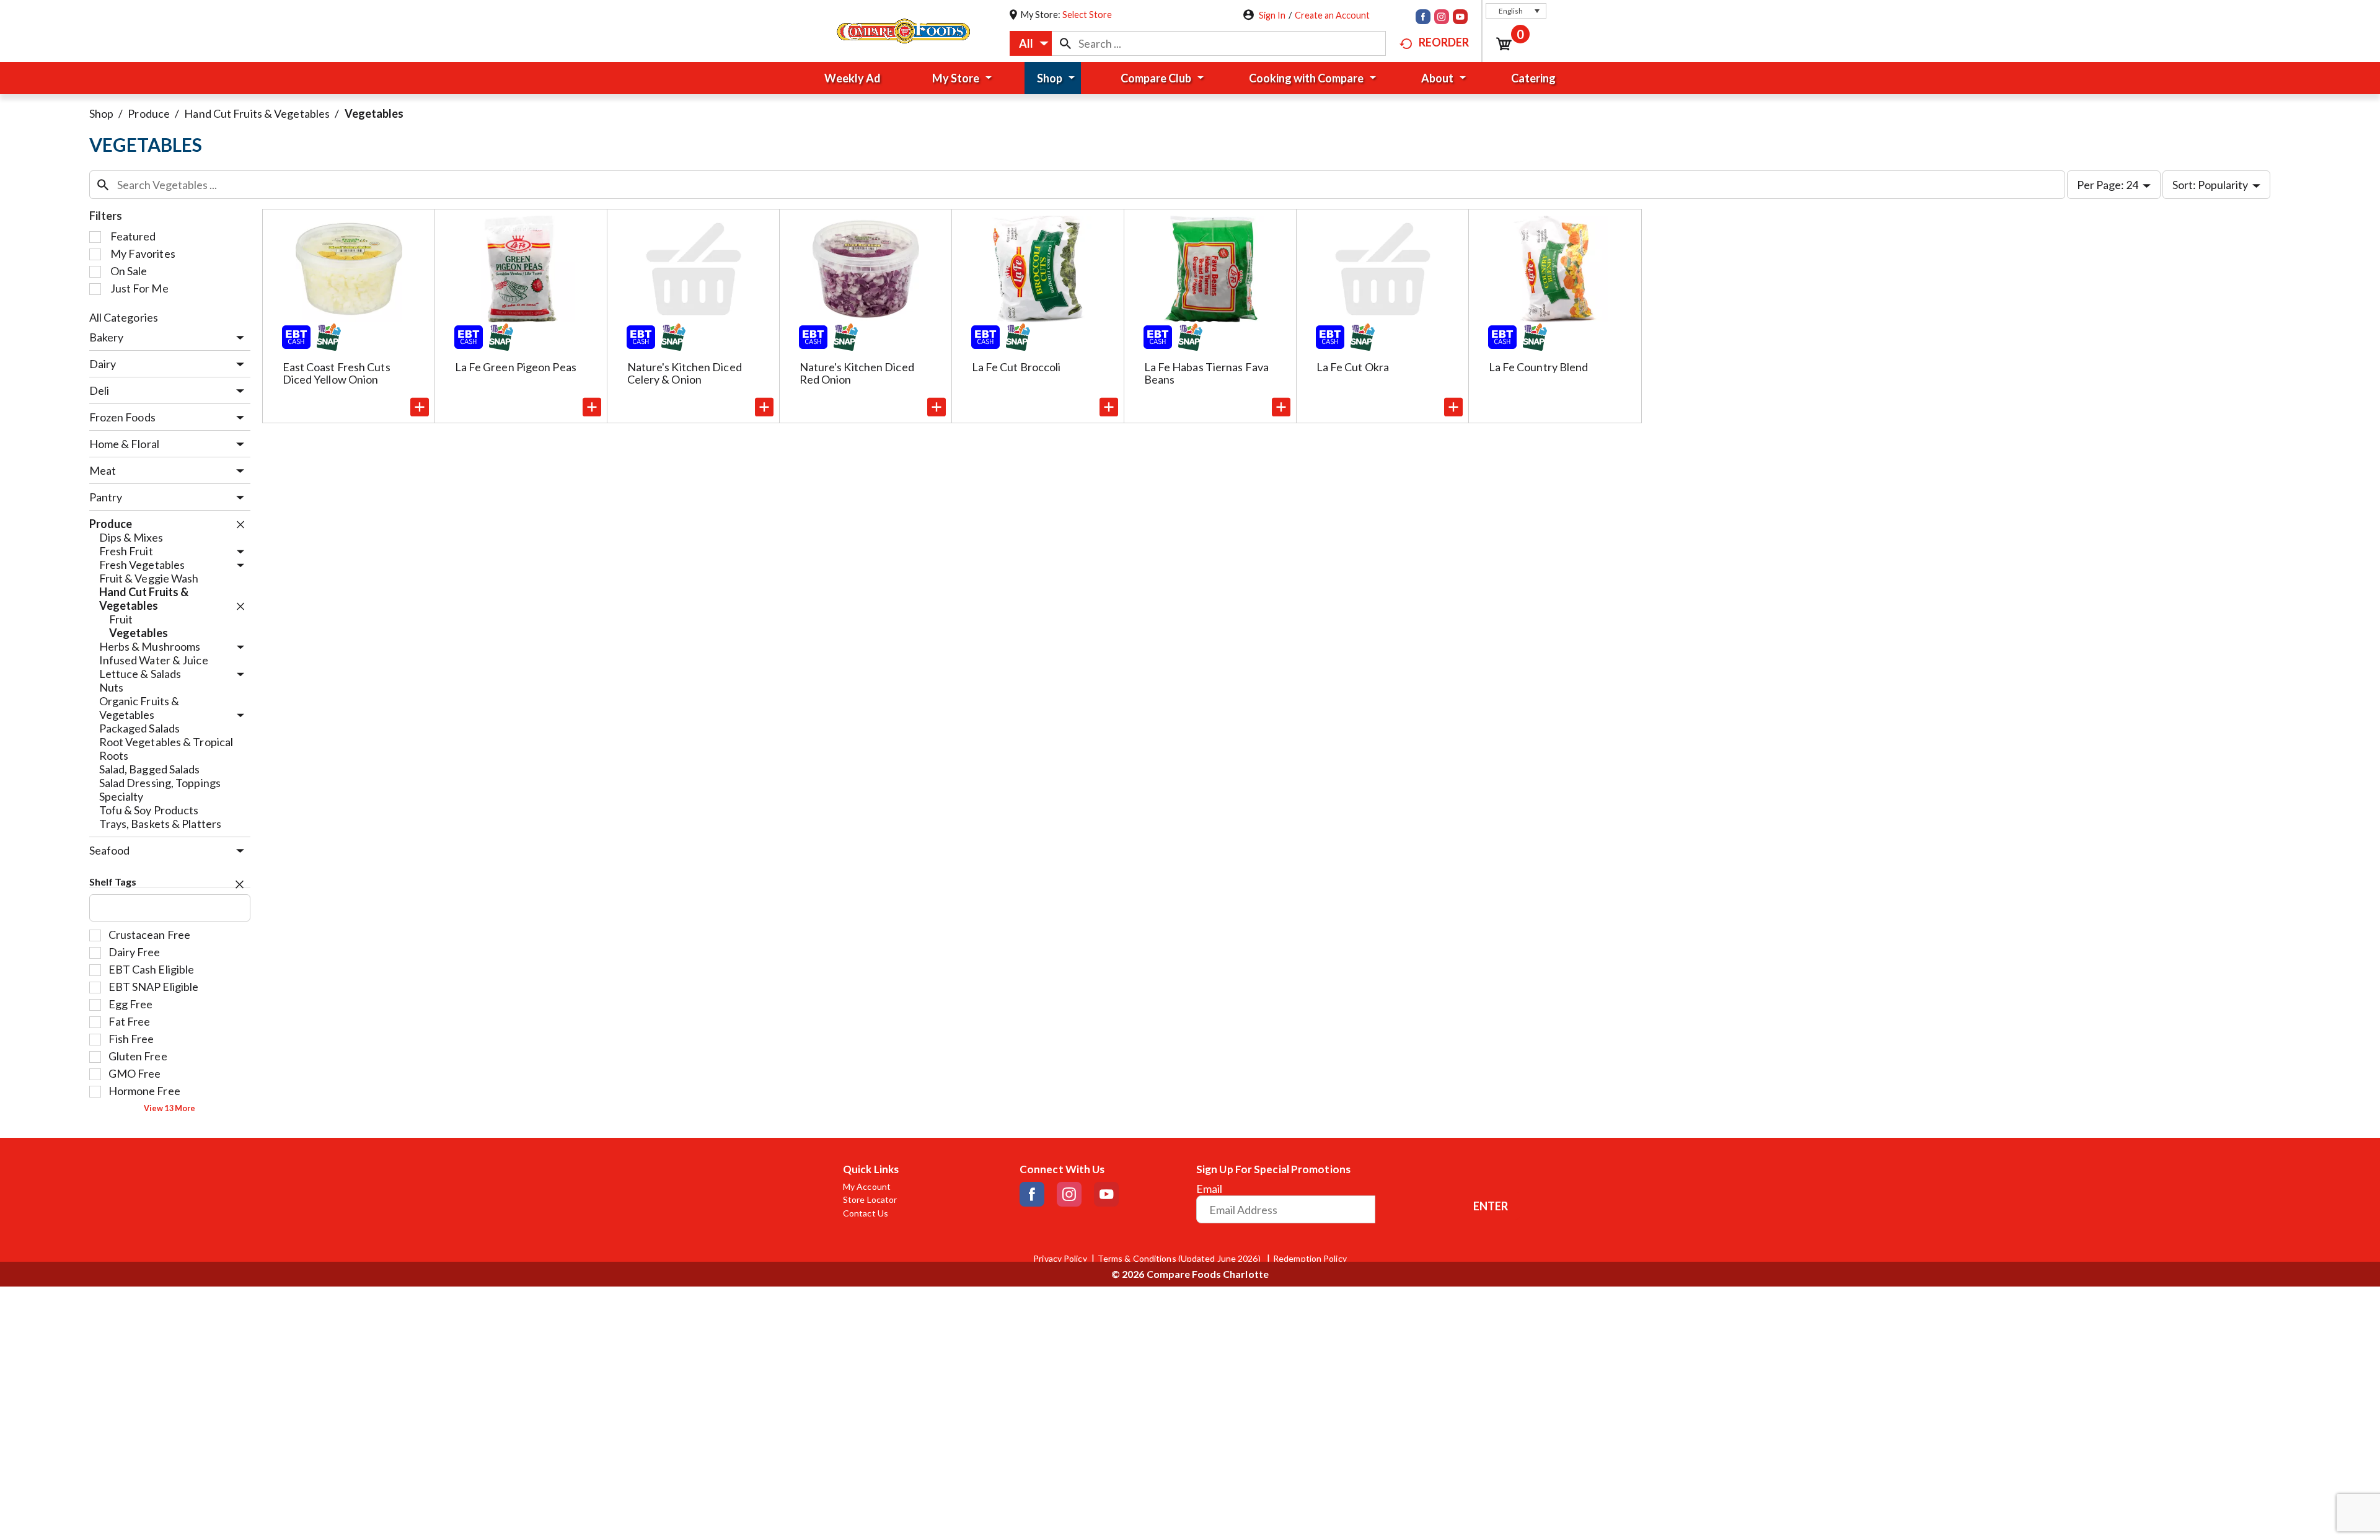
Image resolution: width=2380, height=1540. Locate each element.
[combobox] (1031, 43)
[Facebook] (1423, 18)
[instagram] (1442, 18)
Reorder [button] (1444, 42)
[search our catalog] (1065, 43)
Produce (149, 113)
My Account (867, 1187)
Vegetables (374, 113)
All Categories (124, 317)
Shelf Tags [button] (113, 882)
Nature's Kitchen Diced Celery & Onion (685, 373)
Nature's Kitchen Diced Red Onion (857, 373)
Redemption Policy (1310, 1259)
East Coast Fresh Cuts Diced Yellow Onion (337, 373)
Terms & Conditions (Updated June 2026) (1180, 1259)
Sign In (1272, 15)
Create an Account (1332, 15)
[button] (1516, 11)
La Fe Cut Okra (1353, 367)
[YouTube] (1460, 18)
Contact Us (866, 1213)
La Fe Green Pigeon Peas (516, 367)
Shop (101, 113)
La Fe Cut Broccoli (1016, 367)
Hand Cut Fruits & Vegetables (257, 113)
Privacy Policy (1060, 1259)
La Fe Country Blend (1539, 367)
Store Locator (870, 1200)
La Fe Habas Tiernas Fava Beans (1206, 373)
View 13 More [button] (170, 1108)
